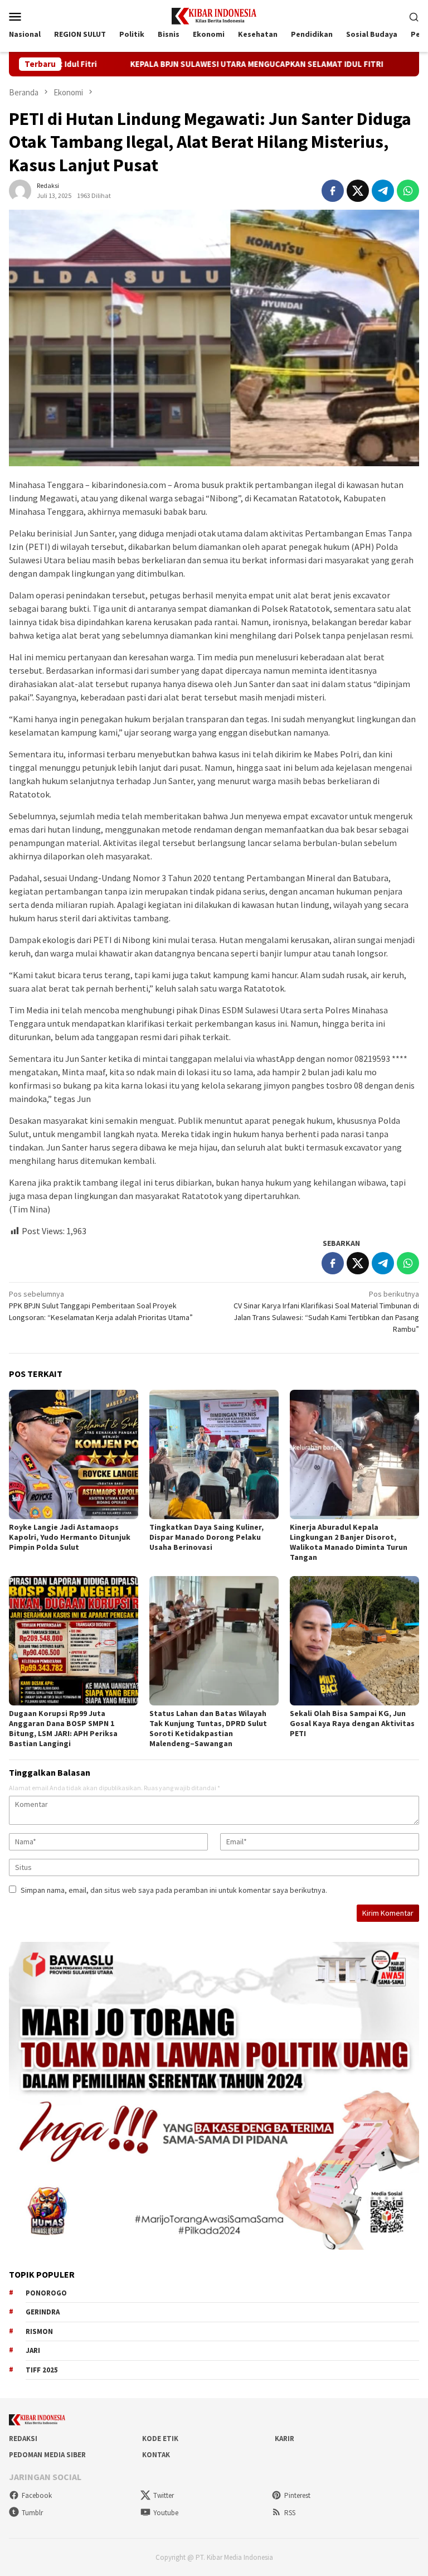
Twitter (164, 2495)
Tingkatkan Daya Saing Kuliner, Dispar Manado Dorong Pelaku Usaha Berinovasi (206, 1537)
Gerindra (43, 2312)
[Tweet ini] (358, 191)
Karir (284, 2439)
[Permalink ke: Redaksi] (20, 190)
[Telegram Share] (383, 191)
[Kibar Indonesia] (214, 15)
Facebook (37, 2495)
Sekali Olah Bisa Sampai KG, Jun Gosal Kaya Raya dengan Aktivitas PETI (352, 1723)
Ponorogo (46, 2293)
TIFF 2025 (42, 2370)
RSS (290, 2513)
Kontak (156, 2455)
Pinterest (297, 2495)
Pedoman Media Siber (47, 2455)
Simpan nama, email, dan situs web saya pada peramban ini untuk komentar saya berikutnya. (174, 1890)
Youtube (166, 2513)
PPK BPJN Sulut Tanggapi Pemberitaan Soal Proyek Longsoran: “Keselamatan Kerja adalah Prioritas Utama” (101, 1306)
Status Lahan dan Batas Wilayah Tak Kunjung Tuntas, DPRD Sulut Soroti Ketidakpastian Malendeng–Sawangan (208, 1728)
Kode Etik (160, 2439)
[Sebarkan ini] (333, 191)
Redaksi (23, 2439)
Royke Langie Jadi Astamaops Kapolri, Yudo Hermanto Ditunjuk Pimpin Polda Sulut (70, 1537)
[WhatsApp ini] (408, 191)
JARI (33, 2350)
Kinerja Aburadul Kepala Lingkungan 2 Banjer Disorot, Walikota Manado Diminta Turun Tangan (349, 1542)
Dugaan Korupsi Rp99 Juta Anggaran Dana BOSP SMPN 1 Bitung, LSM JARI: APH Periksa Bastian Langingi (63, 1728)
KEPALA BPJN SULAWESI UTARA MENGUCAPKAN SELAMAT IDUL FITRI (184, 64)
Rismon (39, 2331)
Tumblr (32, 2513)
